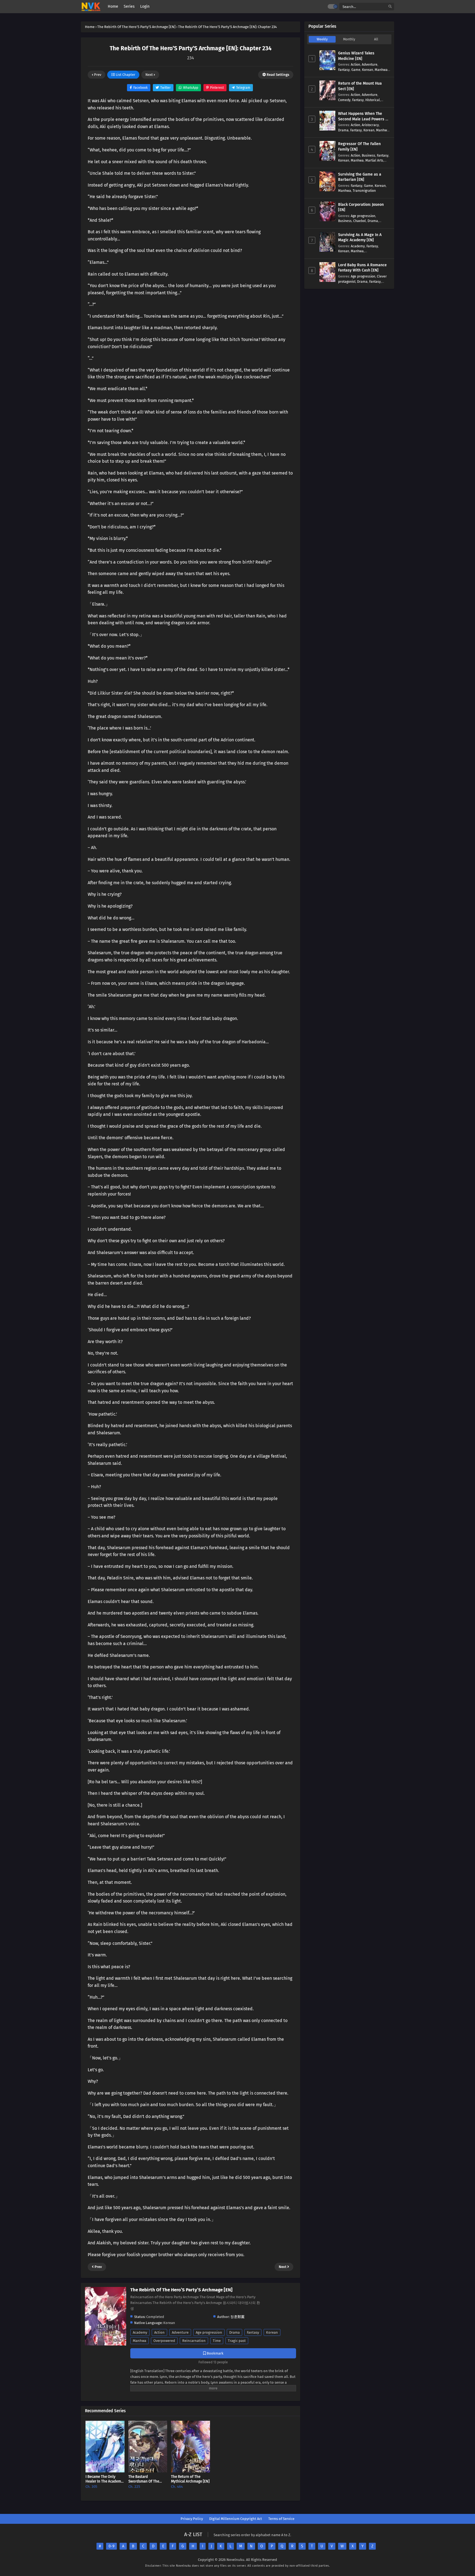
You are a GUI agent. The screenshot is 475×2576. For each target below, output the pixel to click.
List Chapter (125, 75)
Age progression (209, 2332)
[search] (390, 7)
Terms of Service (281, 2519)
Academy (140, 2332)
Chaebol (360, 221)
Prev (97, 75)
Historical (373, 100)
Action (159, 2332)
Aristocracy (370, 125)
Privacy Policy (192, 2519)
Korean (272, 2332)
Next (150, 75)
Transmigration (364, 191)
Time (217, 2341)
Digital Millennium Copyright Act (236, 2519)
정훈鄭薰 (237, 2317)
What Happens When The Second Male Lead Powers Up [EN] (364, 119)
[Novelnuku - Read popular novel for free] (91, 7)
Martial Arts (374, 160)
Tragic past (237, 2341)
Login (145, 6)
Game (356, 70)
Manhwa (140, 2341)
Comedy (344, 100)
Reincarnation (194, 2341)
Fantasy (253, 2332)
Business (368, 155)
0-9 (111, 2546)
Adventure (180, 2332)
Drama (234, 2332)
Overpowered (164, 2341)
